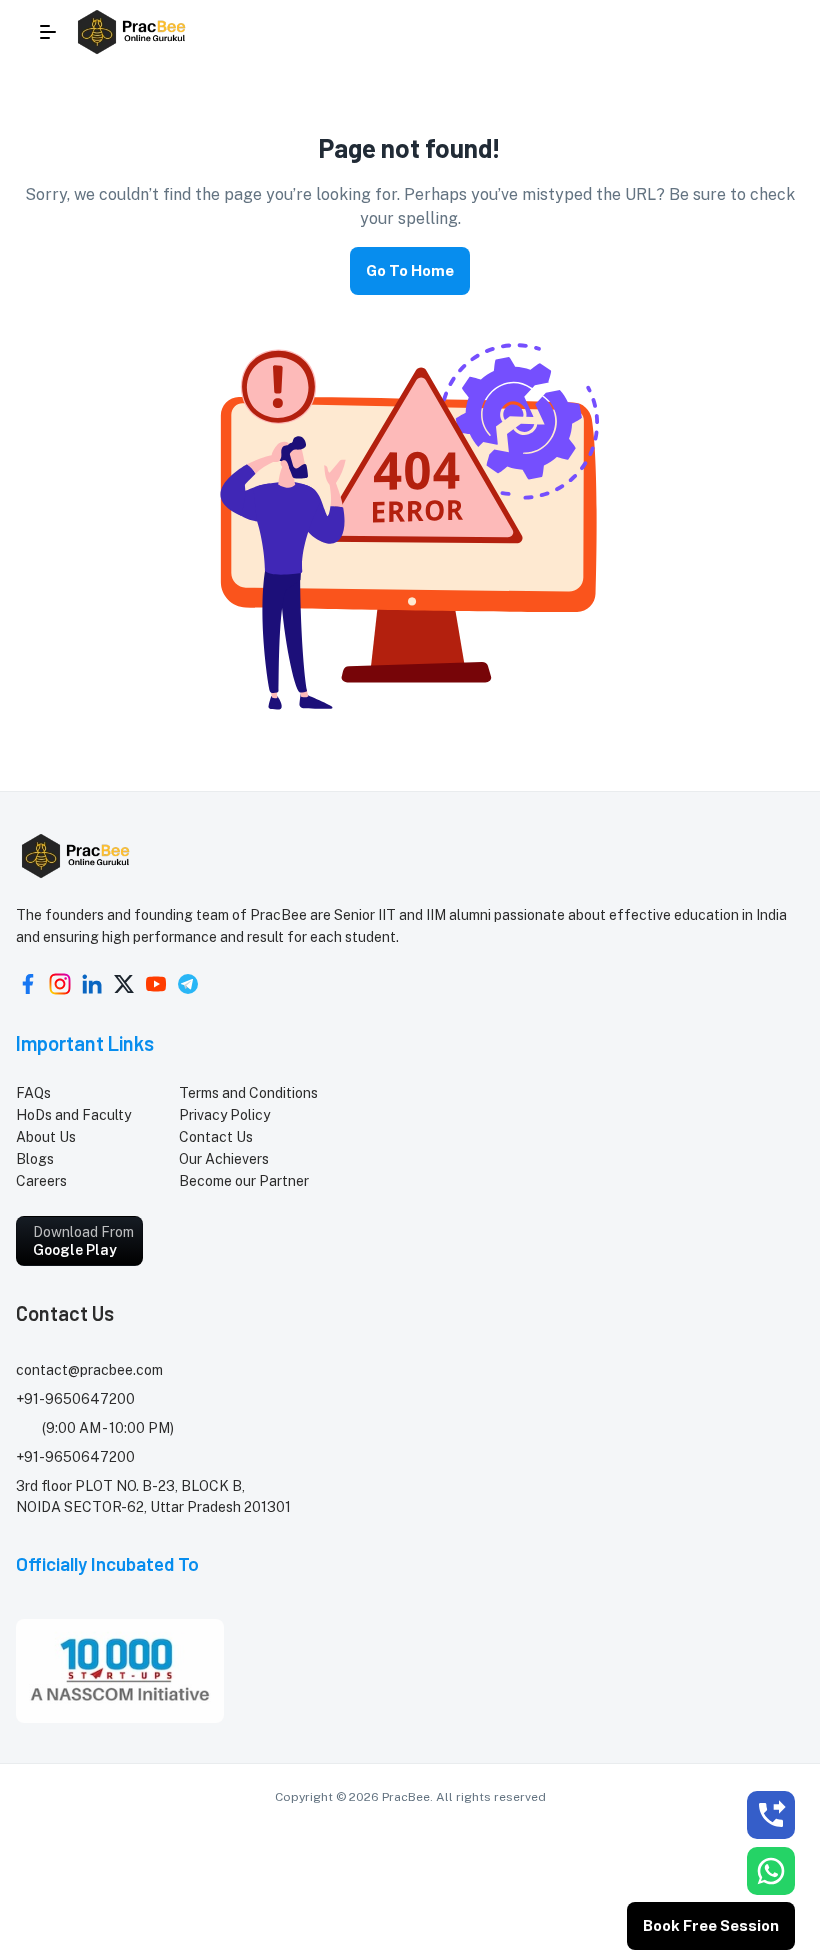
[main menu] (48, 32)
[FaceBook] (28, 984)
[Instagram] (60, 984)
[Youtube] (156, 984)
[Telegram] (188, 984)
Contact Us (216, 1137)
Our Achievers (224, 1159)
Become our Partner (244, 1181)
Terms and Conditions (248, 1093)
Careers (41, 1181)
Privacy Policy (224, 1115)
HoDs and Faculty (73, 1115)
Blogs (35, 1159)
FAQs (33, 1093)
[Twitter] (124, 984)
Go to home (410, 270)
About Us (46, 1137)
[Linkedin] (92, 984)
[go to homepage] (133, 32)
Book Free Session (711, 1925)
